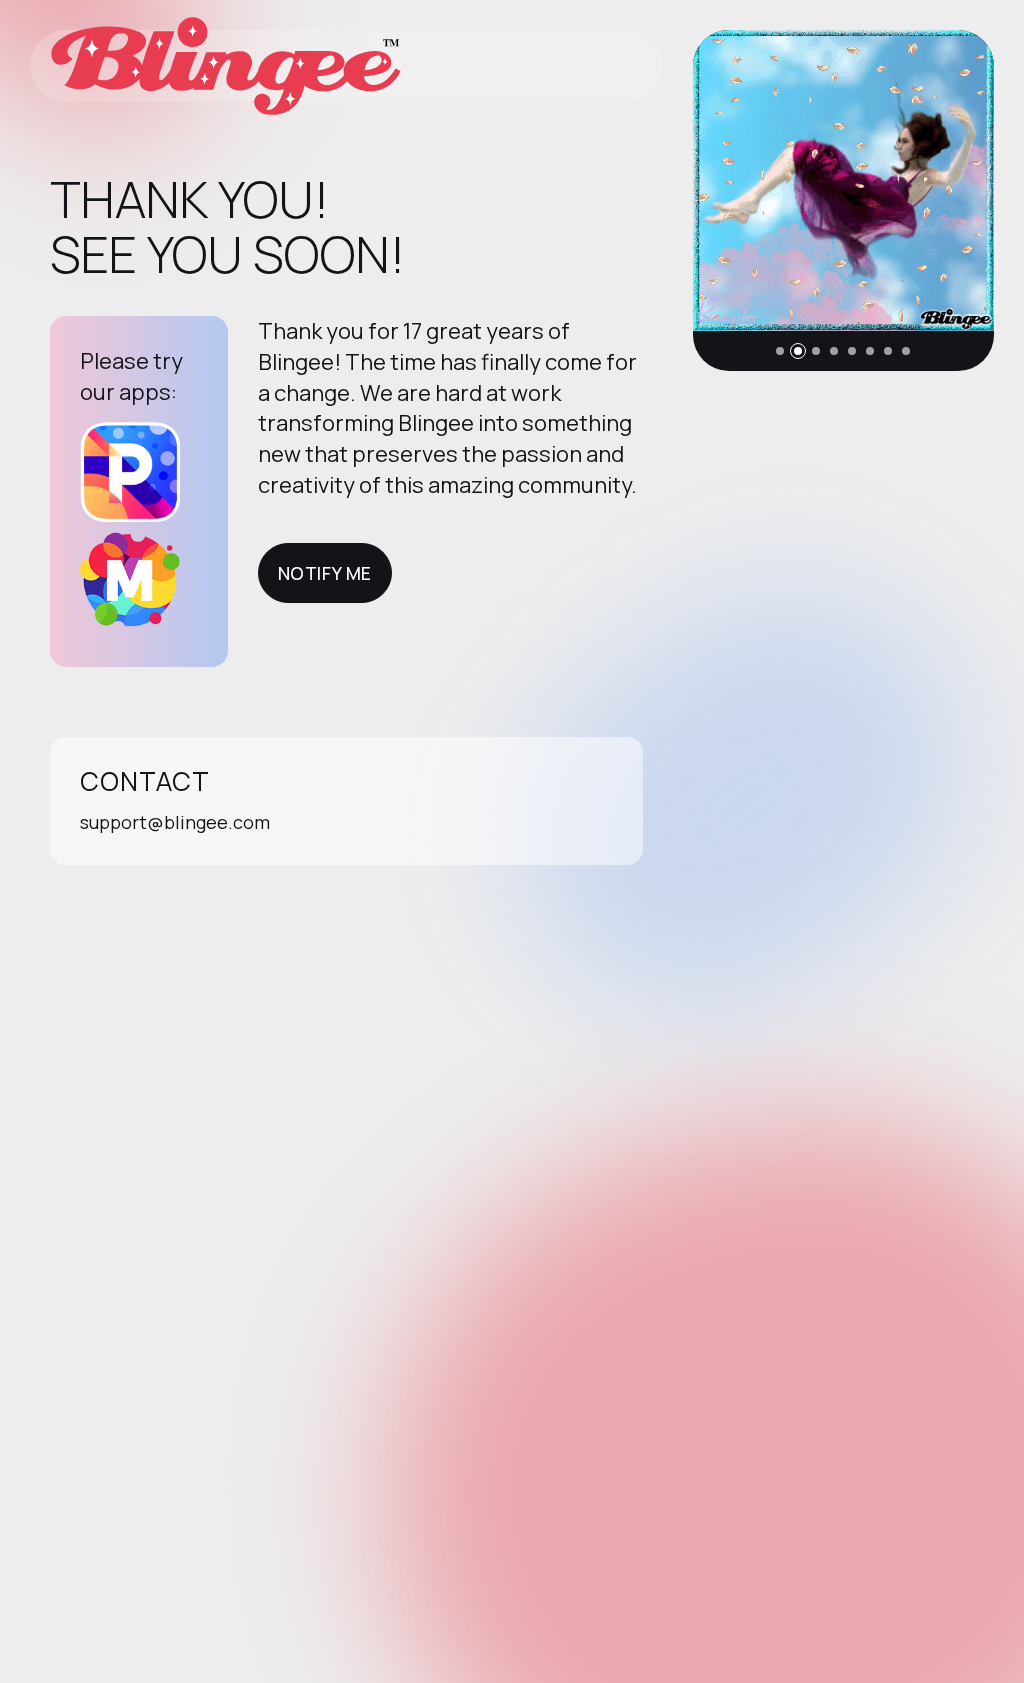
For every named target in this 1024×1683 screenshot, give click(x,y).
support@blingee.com (175, 822)
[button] (780, 351)
